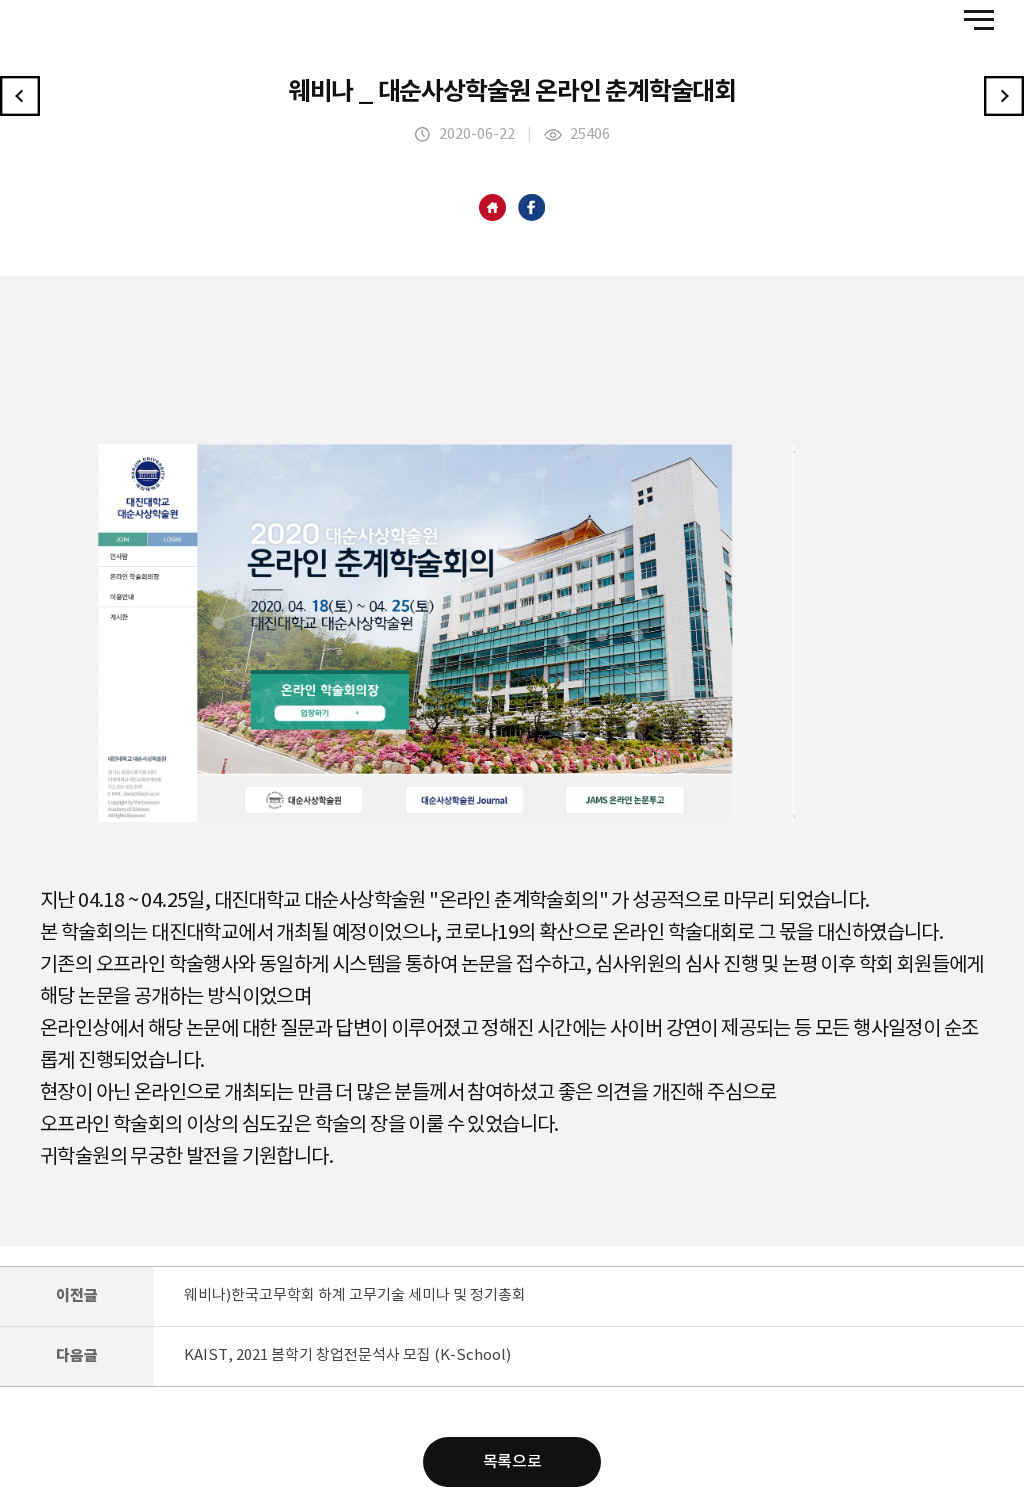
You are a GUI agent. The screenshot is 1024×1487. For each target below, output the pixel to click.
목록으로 (512, 1462)
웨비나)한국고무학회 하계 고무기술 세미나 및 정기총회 (355, 1295)
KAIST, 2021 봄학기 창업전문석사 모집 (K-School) (347, 1355)
